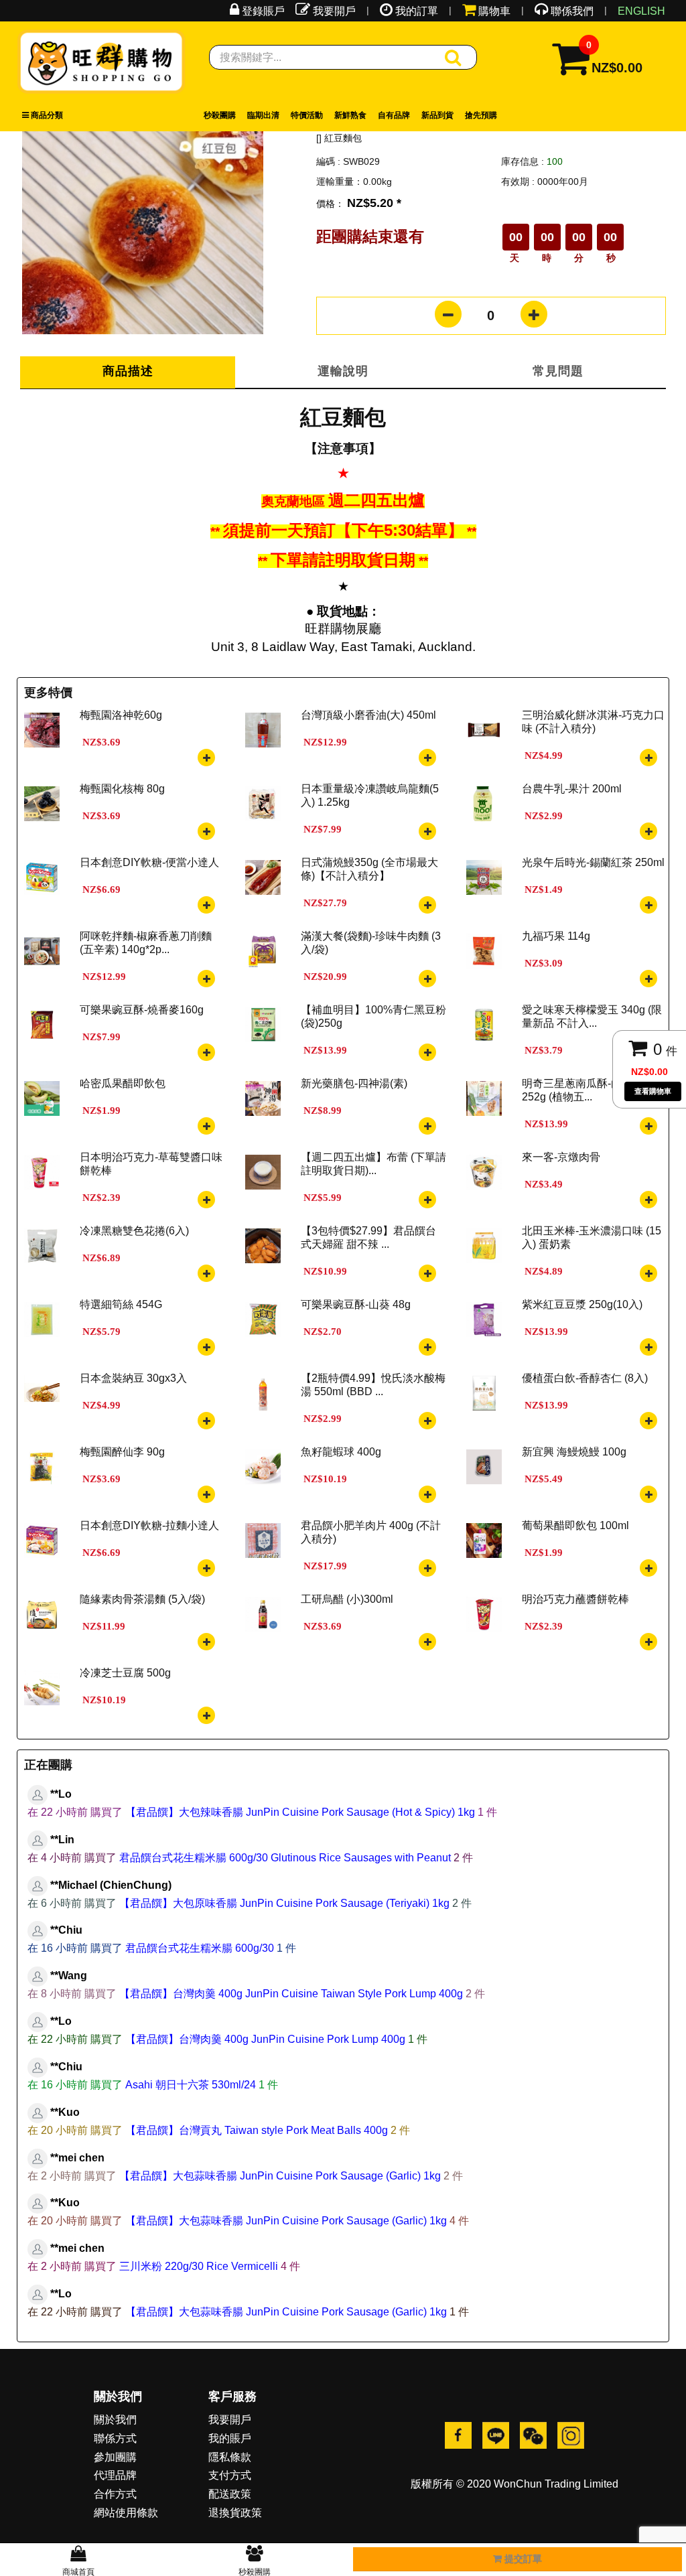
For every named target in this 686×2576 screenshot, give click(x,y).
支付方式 (230, 2475)
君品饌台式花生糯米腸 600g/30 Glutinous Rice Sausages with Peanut (285, 1858)
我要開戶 (230, 2420)
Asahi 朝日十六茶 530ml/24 (191, 2085)
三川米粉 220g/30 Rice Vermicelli (199, 2266)
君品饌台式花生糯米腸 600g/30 (200, 1948)
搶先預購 (481, 115)
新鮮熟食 (350, 115)
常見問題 (558, 371)
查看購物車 (653, 1091)
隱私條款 (230, 2457)
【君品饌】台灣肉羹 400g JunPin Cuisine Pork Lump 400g (265, 2039)
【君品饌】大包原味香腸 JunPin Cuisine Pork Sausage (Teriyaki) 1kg (284, 1903)
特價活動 (307, 115)
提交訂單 (522, 2559)
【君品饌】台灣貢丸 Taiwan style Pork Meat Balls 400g (257, 2130)
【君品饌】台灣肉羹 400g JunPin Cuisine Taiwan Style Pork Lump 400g (291, 1994)
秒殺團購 (220, 115)
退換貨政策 (235, 2513)
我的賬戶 (230, 2438)
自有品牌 (394, 115)
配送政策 (230, 2494)
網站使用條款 (126, 2513)
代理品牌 (115, 2475)
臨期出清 (263, 115)
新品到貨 (437, 115)
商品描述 (128, 371)
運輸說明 (343, 371)
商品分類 (46, 115)
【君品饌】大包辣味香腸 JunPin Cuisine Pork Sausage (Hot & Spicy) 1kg (300, 1812)
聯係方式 (115, 2438)
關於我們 (115, 2420)
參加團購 (115, 2457)
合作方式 (115, 2494)
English (641, 11)
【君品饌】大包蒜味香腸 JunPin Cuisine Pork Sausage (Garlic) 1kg (280, 2176)
